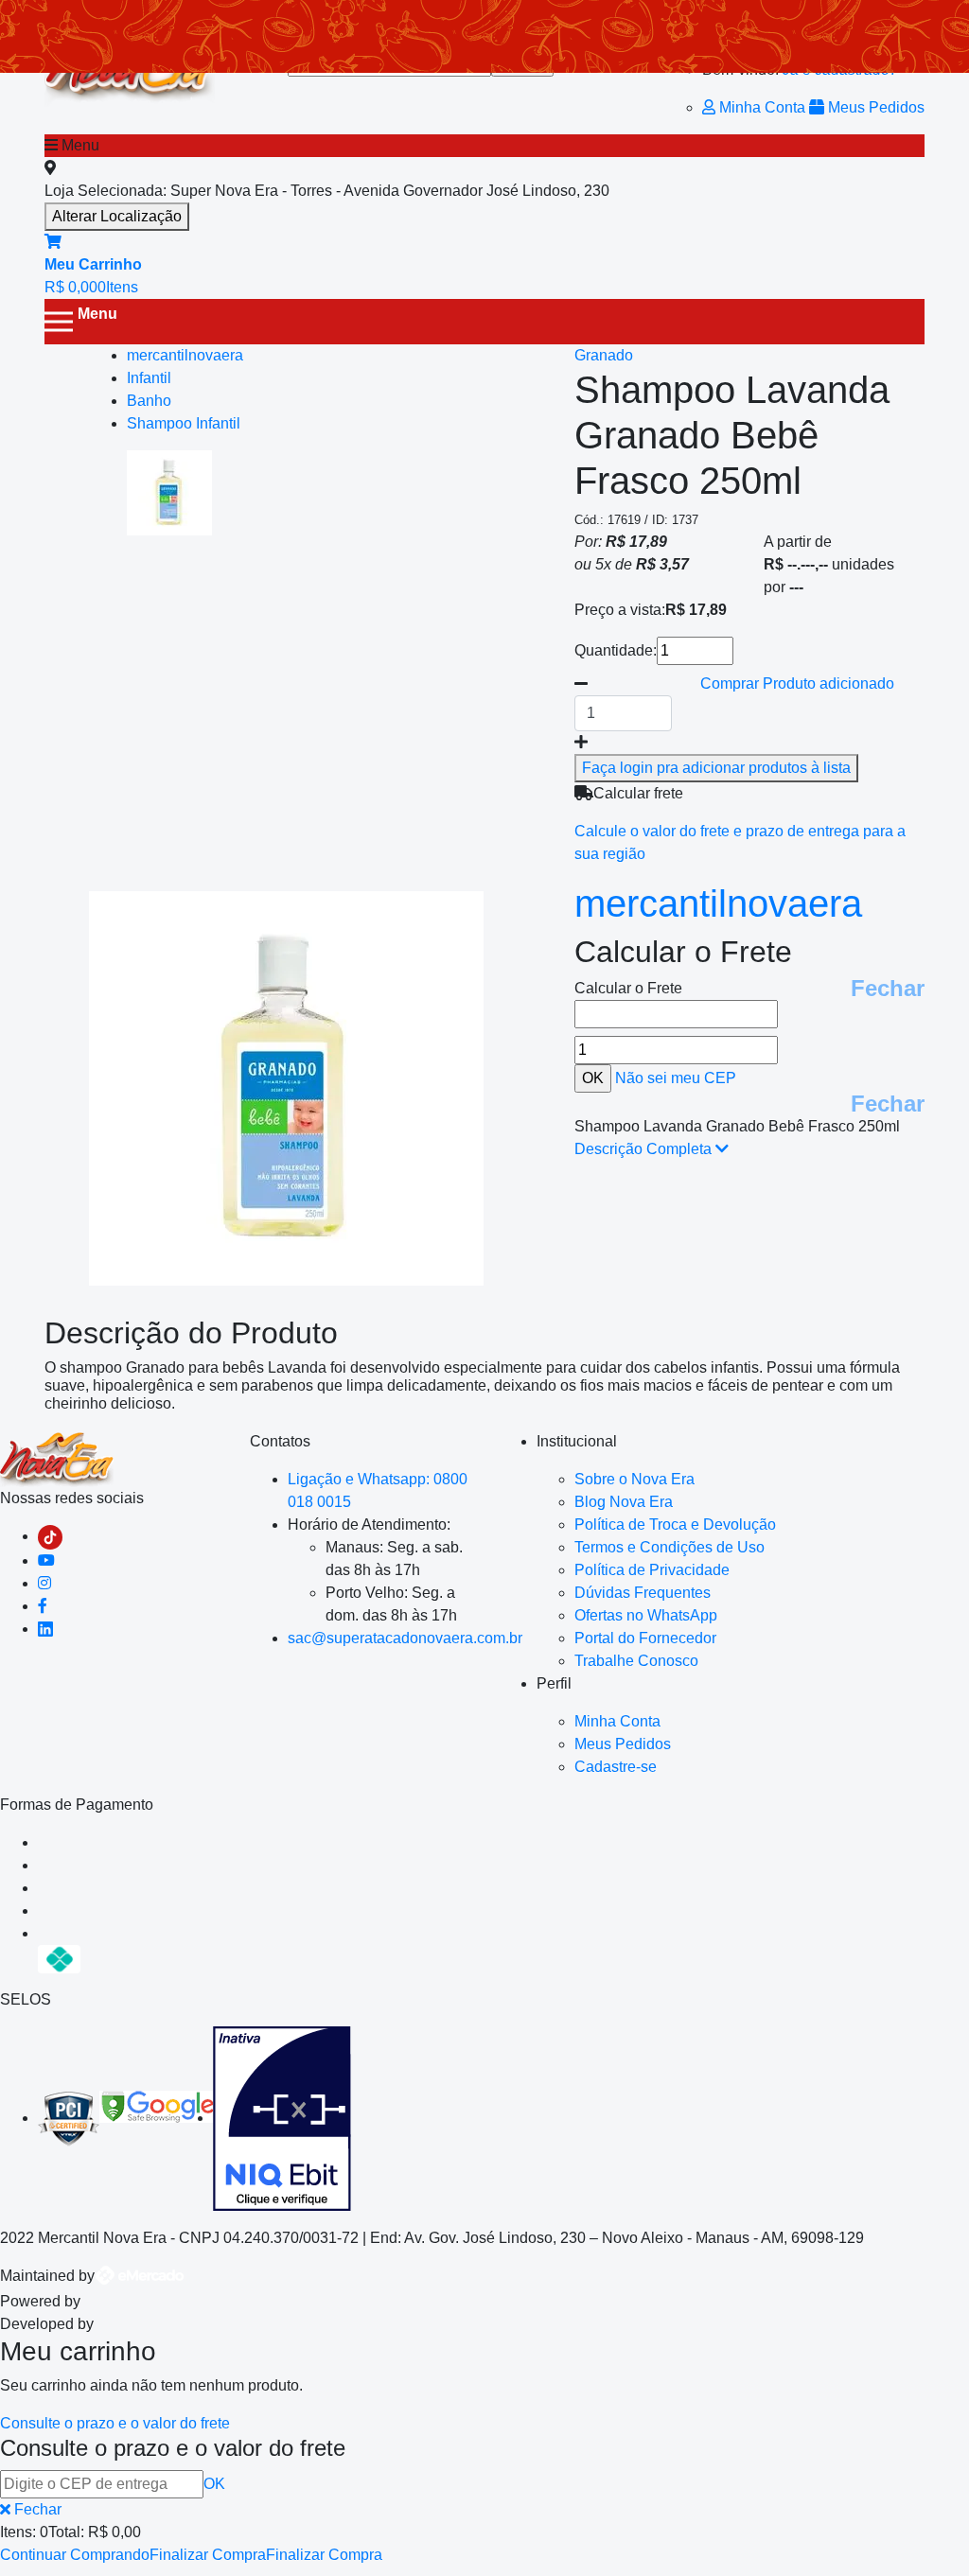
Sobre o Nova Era (634, 1479)
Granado (604, 355)
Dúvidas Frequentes (643, 1593)
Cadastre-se (616, 1767)
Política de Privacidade (652, 1570)
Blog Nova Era (624, 1502)
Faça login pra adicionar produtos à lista (716, 768)
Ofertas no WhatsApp (646, 1615)
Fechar (888, 988)
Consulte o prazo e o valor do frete (115, 2423)
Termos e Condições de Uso (669, 1547)
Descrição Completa (645, 1149)
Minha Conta (762, 107)
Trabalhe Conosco (636, 1661)
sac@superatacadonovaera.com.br (405, 1638)
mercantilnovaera (718, 903)
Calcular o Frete (628, 988)
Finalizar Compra (208, 2555)
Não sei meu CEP (676, 1078)
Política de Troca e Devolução (675, 1525)
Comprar (797, 683)
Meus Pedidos (874, 107)
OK (214, 2484)
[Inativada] (282, 2118)
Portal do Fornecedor (645, 1638)
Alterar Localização (117, 216)
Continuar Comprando (75, 2555)
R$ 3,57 (662, 564)
